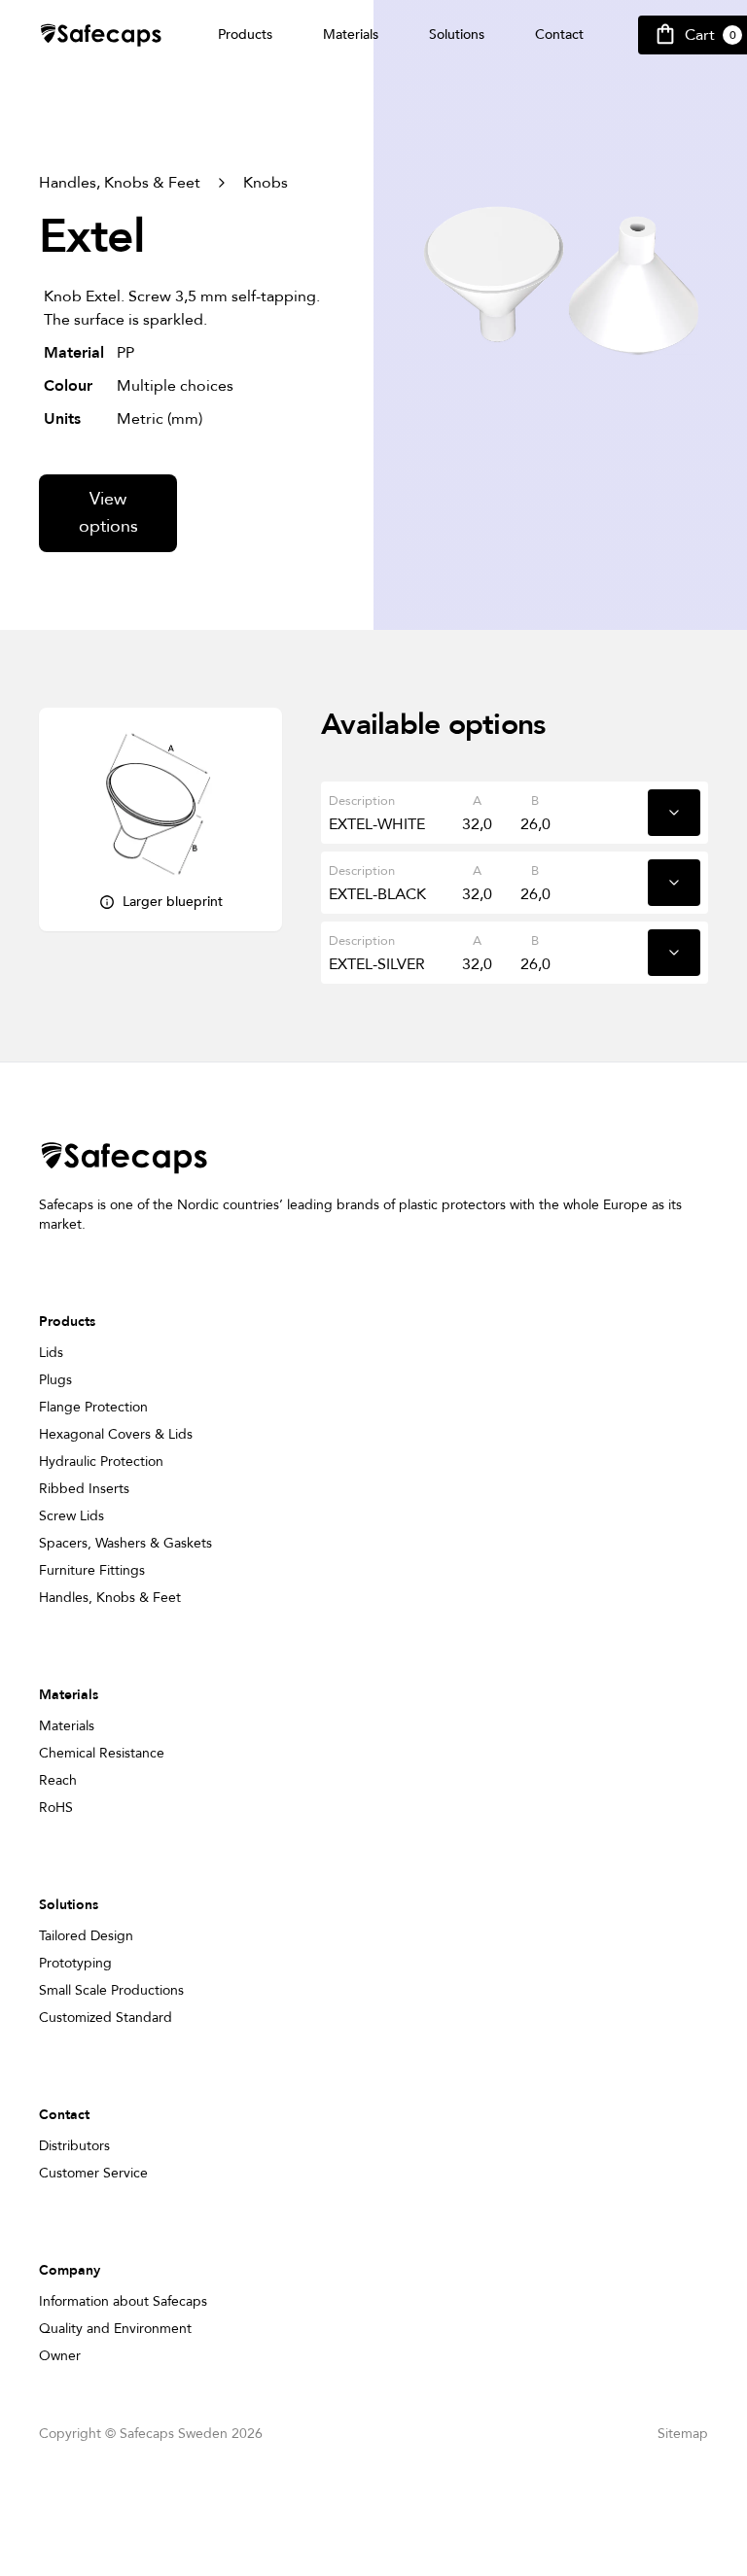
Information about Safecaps (123, 2301)
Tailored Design (86, 1936)
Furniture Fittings (92, 1570)
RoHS (56, 1808)
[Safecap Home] (101, 35)
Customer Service (93, 2173)
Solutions (457, 35)
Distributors (74, 2146)
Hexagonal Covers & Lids (116, 1434)
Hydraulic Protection (101, 1462)
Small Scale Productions (111, 1990)
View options (108, 513)
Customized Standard (106, 2018)
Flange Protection (93, 1407)
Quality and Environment (115, 2329)
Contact (559, 35)
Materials (351, 35)
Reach (58, 1780)
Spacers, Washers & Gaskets (125, 1543)
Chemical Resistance (102, 1753)
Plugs (55, 1380)
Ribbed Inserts (84, 1489)
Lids (51, 1353)
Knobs (266, 183)
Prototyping (75, 1963)
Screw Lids (71, 1516)
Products (245, 35)
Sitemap (683, 2434)
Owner (60, 2356)
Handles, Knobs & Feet (120, 183)
